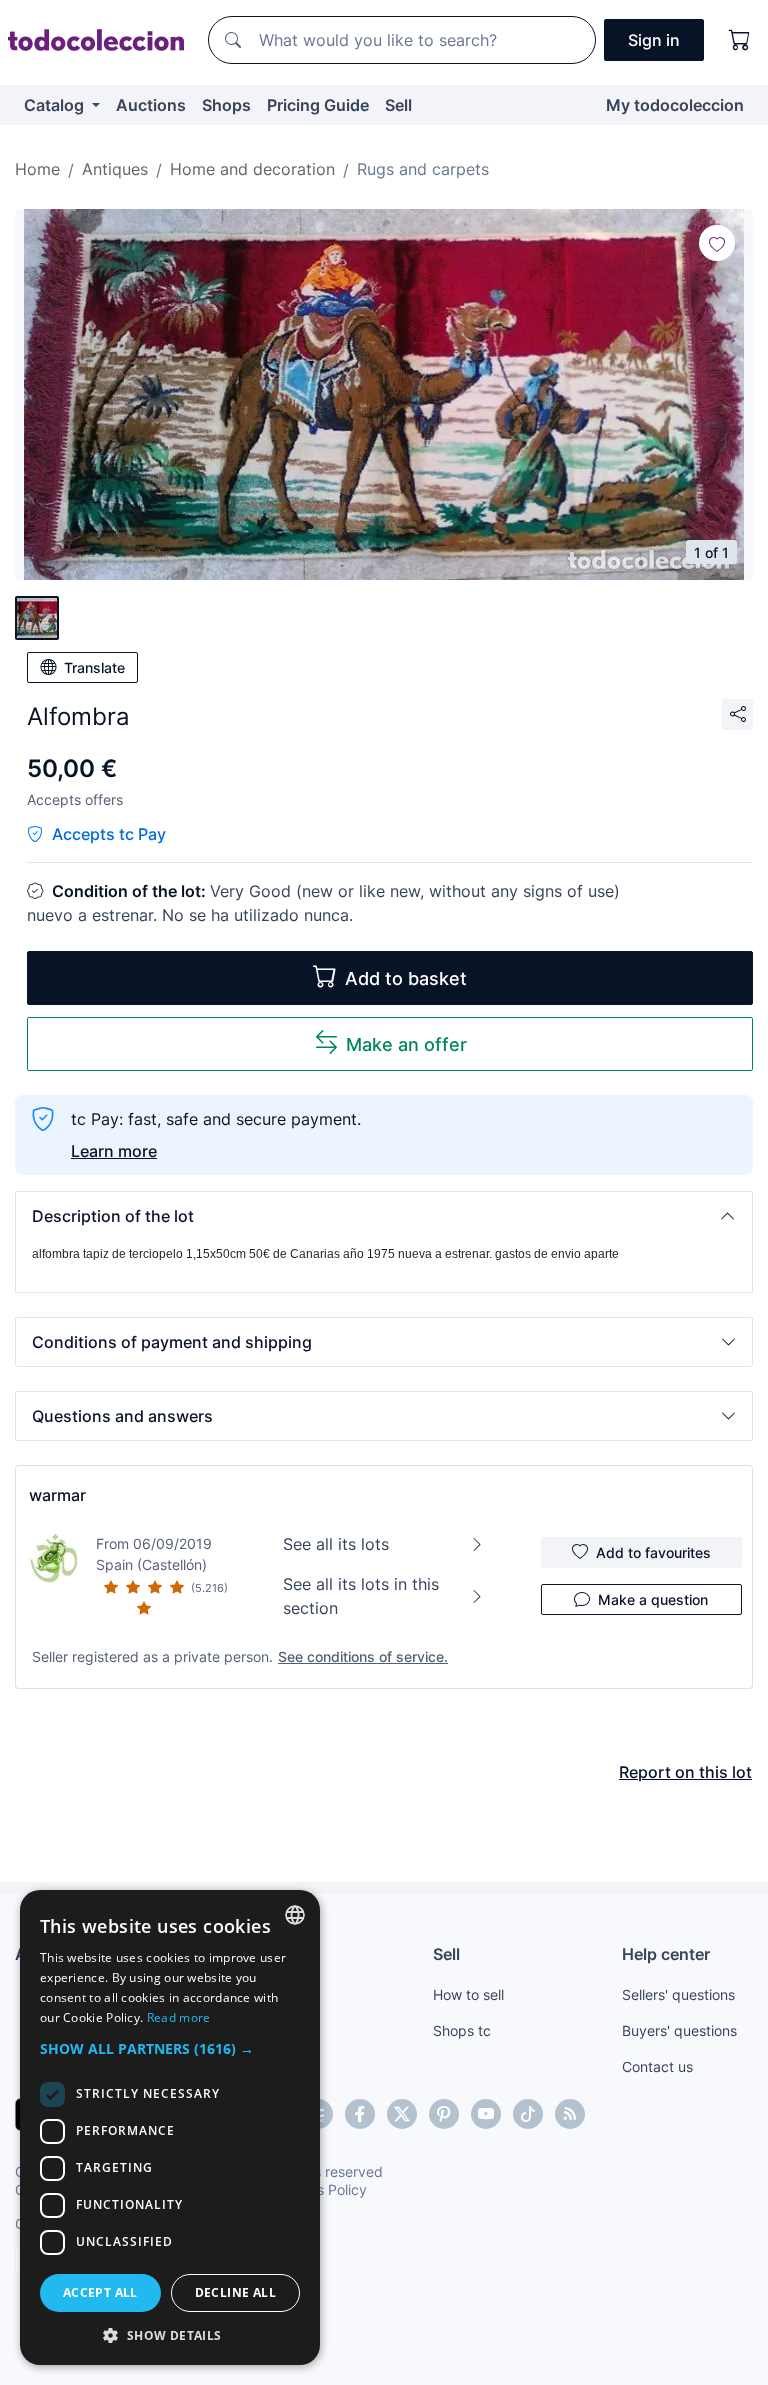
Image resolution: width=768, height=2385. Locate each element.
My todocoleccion (675, 105)
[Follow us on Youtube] (486, 2114)
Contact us (657, 2066)
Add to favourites (653, 1552)
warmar (57, 1495)
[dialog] (170, 2127)
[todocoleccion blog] (570, 2114)
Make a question (653, 1599)
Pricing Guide (318, 105)
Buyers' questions (679, 2030)
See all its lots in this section (361, 1596)
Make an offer (406, 1044)
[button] (384, 1216)
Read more (179, 2017)
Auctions (151, 105)
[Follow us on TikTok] (528, 2114)
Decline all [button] (235, 2292)
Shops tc (462, 2030)
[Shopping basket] (740, 40)
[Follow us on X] (402, 2114)
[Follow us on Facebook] (360, 2114)
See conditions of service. (363, 1656)
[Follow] (717, 243)
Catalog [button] (56, 105)
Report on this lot (685, 1772)
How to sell (468, 1994)
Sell (398, 105)
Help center (666, 1954)
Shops (226, 105)
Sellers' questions (678, 1994)
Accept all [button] (100, 2292)
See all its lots (336, 1544)
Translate (94, 667)
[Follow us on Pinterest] (444, 2114)
